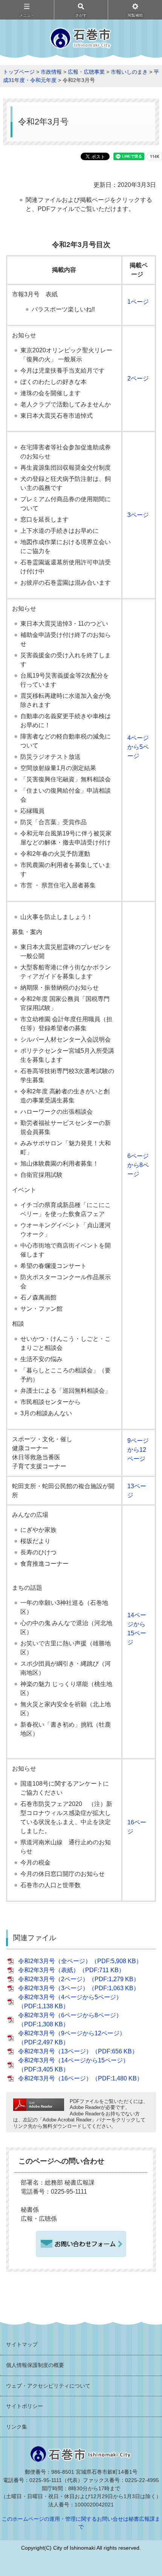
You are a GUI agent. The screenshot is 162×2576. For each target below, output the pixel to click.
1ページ (138, 302)
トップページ (19, 72)
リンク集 (17, 2427)
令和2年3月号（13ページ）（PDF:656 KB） (78, 2051)
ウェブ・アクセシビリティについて (48, 2386)
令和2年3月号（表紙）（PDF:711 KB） (71, 1970)
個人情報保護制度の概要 (35, 2365)
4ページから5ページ (138, 747)
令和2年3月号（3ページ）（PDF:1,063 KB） (79, 1988)
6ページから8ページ (138, 1165)
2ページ (138, 378)
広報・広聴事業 (86, 72)
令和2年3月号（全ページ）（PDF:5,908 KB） (80, 1961)
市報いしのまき (129, 72)
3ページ (138, 515)
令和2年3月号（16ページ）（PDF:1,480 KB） (80, 2078)
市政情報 (51, 72)
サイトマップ (22, 2344)
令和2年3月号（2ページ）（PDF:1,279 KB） (79, 1979)
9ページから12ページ (138, 1450)
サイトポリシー (24, 2406)
